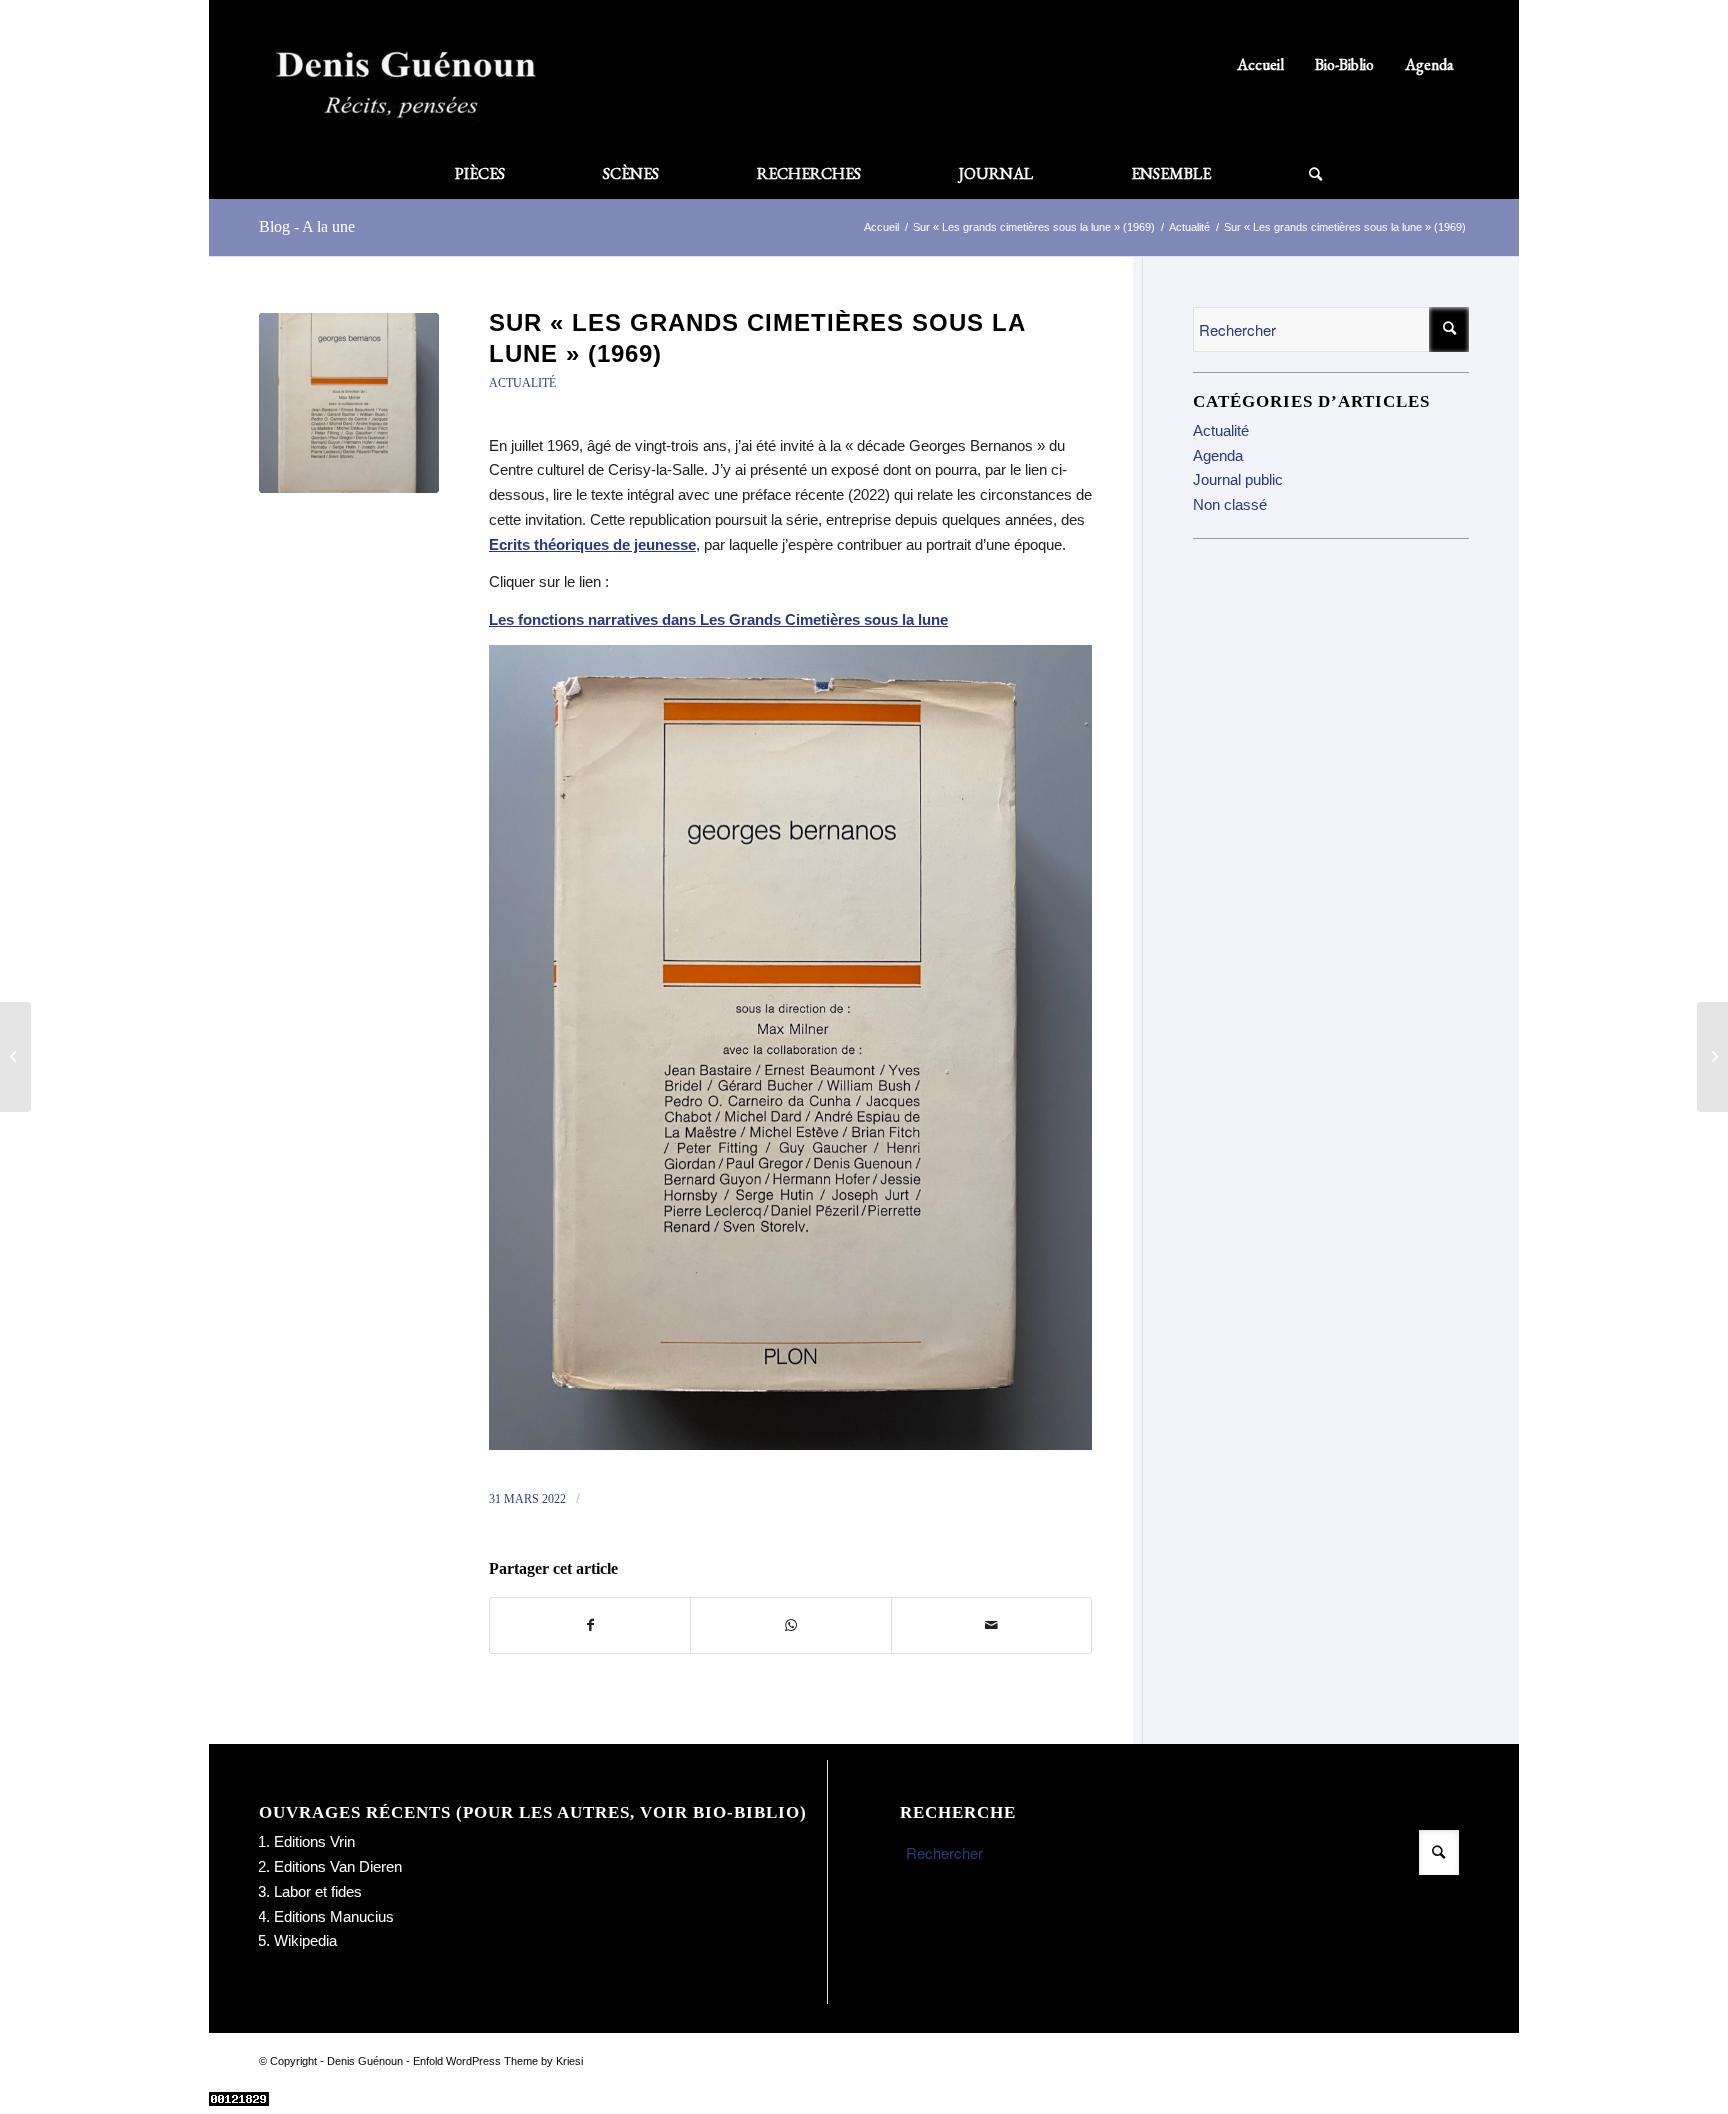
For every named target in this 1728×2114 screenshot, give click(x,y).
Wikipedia (305, 1940)
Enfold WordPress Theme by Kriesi (498, 2061)
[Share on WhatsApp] (790, 1625)
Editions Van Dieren (338, 1866)
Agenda (1429, 64)
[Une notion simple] (1712, 1057)
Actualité (522, 383)
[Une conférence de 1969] (15, 1057)
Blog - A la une (307, 226)
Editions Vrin (314, 1841)
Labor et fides (318, 1891)
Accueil (1260, 64)
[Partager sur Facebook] (590, 1625)
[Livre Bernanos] (349, 403)
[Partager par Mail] (991, 1625)
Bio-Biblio (1344, 64)
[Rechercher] (1291, 174)
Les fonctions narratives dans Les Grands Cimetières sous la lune (718, 619)
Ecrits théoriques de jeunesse (592, 544)
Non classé (1230, 504)
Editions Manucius (334, 1916)
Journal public (1238, 479)
